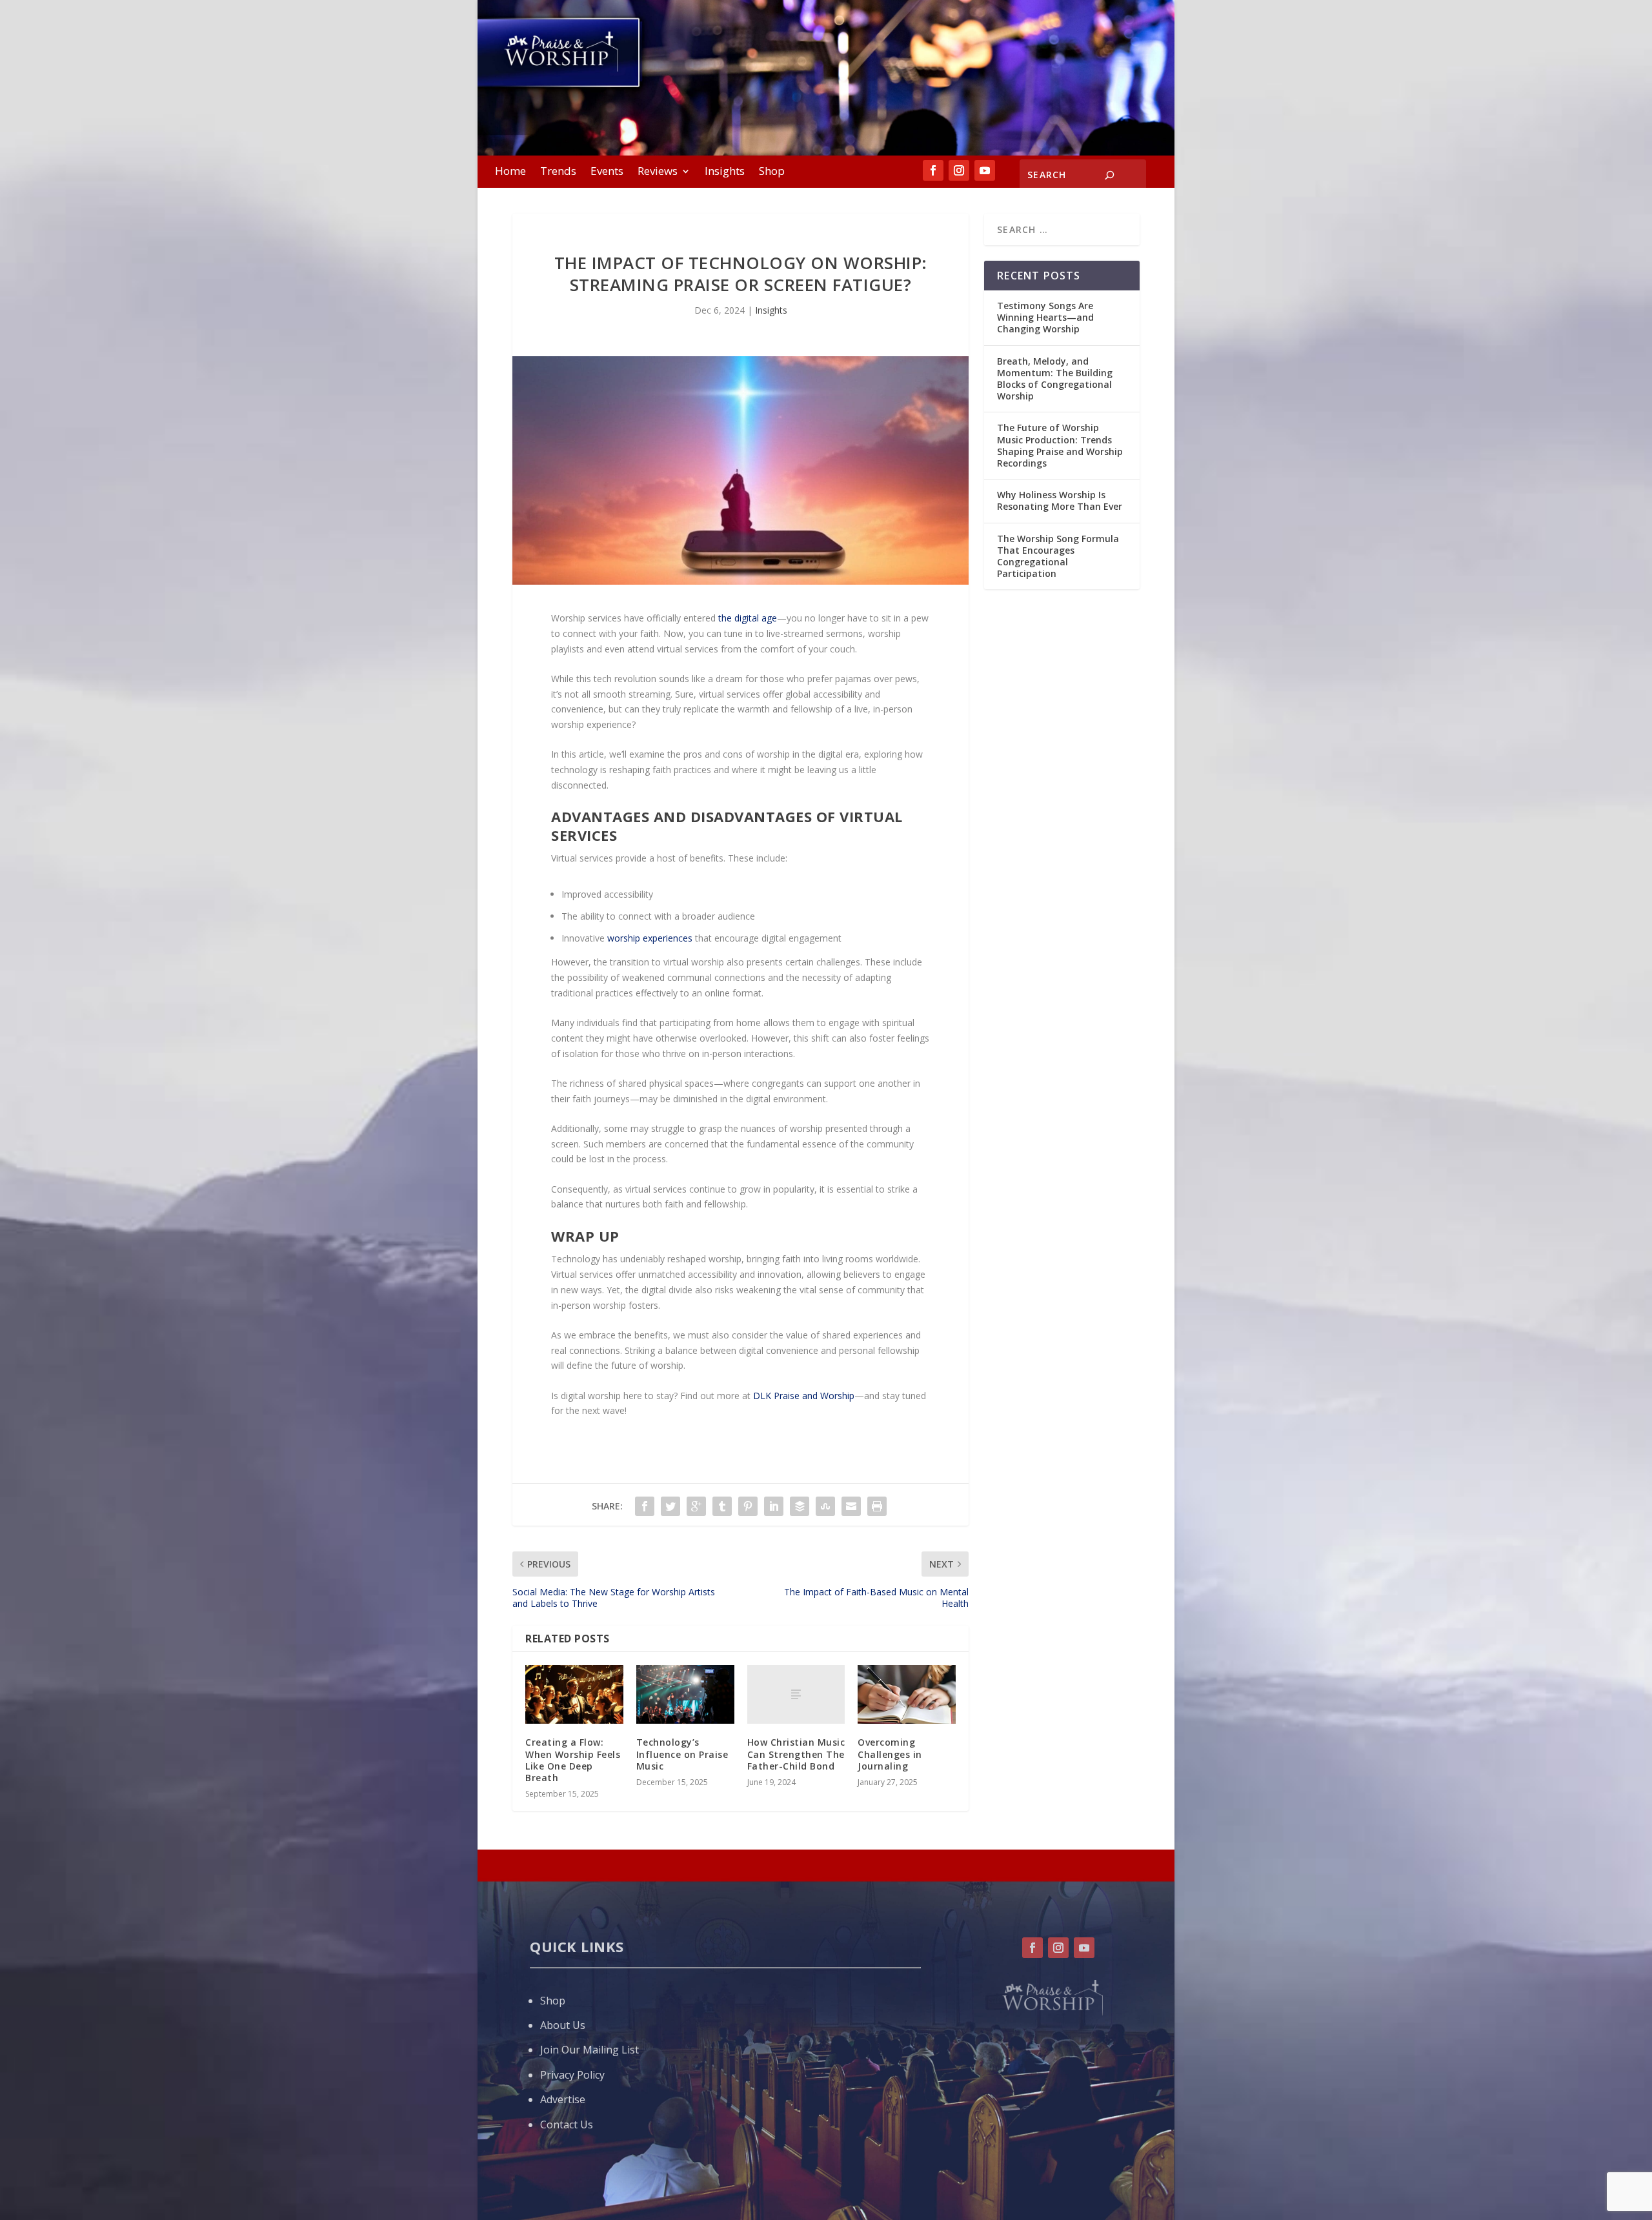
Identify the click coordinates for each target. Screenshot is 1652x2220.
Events (607, 172)
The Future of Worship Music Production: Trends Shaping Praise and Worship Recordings (1060, 445)
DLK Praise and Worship (804, 1396)
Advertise (563, 2099)
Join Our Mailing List (589, 2050)
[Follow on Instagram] (959, 170)
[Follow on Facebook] (933, 170)
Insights (725, 172)
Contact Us (567, 2124)
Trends (558, 172)
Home (510, 172)
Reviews (658, 172)
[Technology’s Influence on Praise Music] (685, 1694)
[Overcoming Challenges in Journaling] (907, 1694)
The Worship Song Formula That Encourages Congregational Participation (1058, 556)
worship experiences (650, 938)
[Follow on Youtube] (985, 170)
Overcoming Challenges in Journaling (890, 1754)
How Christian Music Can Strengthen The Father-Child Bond (796, 1754)
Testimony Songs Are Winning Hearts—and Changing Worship (1045, 317)
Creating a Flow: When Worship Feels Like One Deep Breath (573, 1760)
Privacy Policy (572, 2075)
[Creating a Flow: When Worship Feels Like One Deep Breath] (574, 1694)
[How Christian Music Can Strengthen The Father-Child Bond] (796, 1694)
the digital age (748, 618)
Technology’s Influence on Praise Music (682, 1754)
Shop (772, 172)
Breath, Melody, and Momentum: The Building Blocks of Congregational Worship (1055, 379)
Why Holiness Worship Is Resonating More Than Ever (1060, 500)
